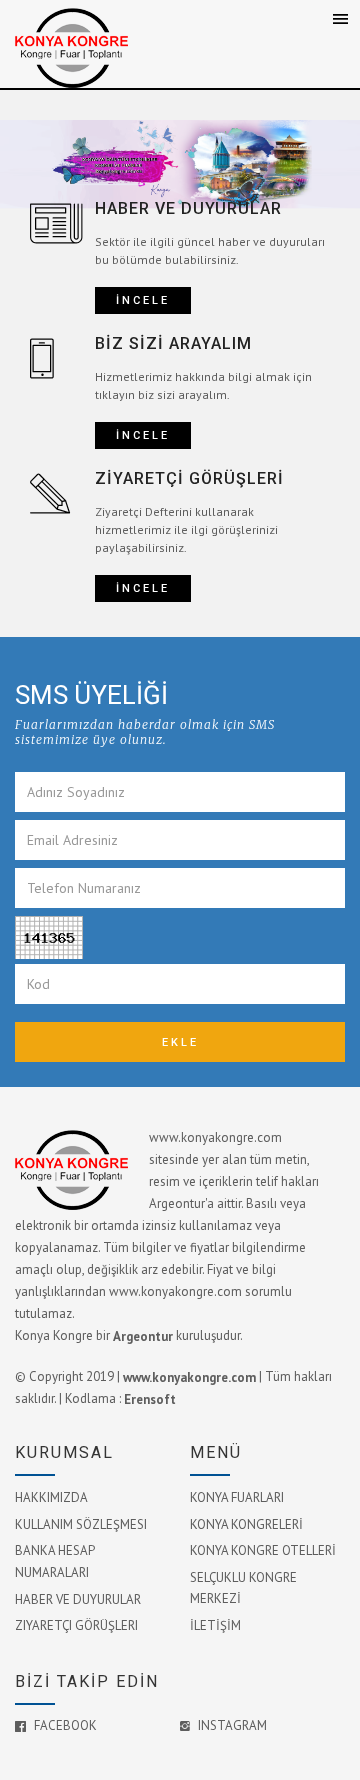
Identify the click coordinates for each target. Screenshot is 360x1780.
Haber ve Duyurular (78, 1598)
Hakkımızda (51, 1497)
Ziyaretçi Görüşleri (76, 1625)
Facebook (64, 1725)
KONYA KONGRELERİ (246, 1523)
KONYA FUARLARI (237, 1497)
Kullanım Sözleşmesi (81, 1523)
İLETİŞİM (215, 1625)
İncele (143, 300)
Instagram (231, 1725)
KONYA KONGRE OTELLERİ (263, 1550)
